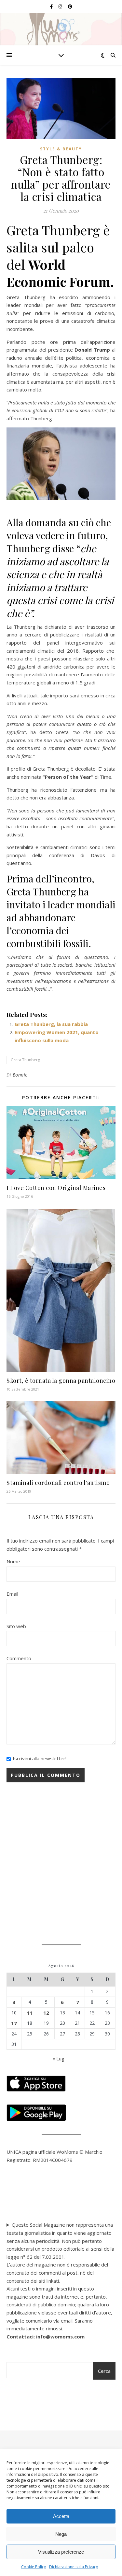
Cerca (104, 2371)
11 (30, 2013)
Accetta (61, 2516)
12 (46, 2013)
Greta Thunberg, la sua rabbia (51, 1024)
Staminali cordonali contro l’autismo (58, 1483)
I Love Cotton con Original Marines (56, 1188)
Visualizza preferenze (61, 2552)
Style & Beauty (61, 149)
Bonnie (20, 1075)
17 (14, 2023)
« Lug (58, 2058)
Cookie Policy (34, 2567)
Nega (61, 2534)
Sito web (16, 1626)
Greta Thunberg (25, 1060)
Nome (13, 1561)
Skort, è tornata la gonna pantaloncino (61, 1381)
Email (12, 1594)
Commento (19, 1658)
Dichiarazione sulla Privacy (74, 2567)
